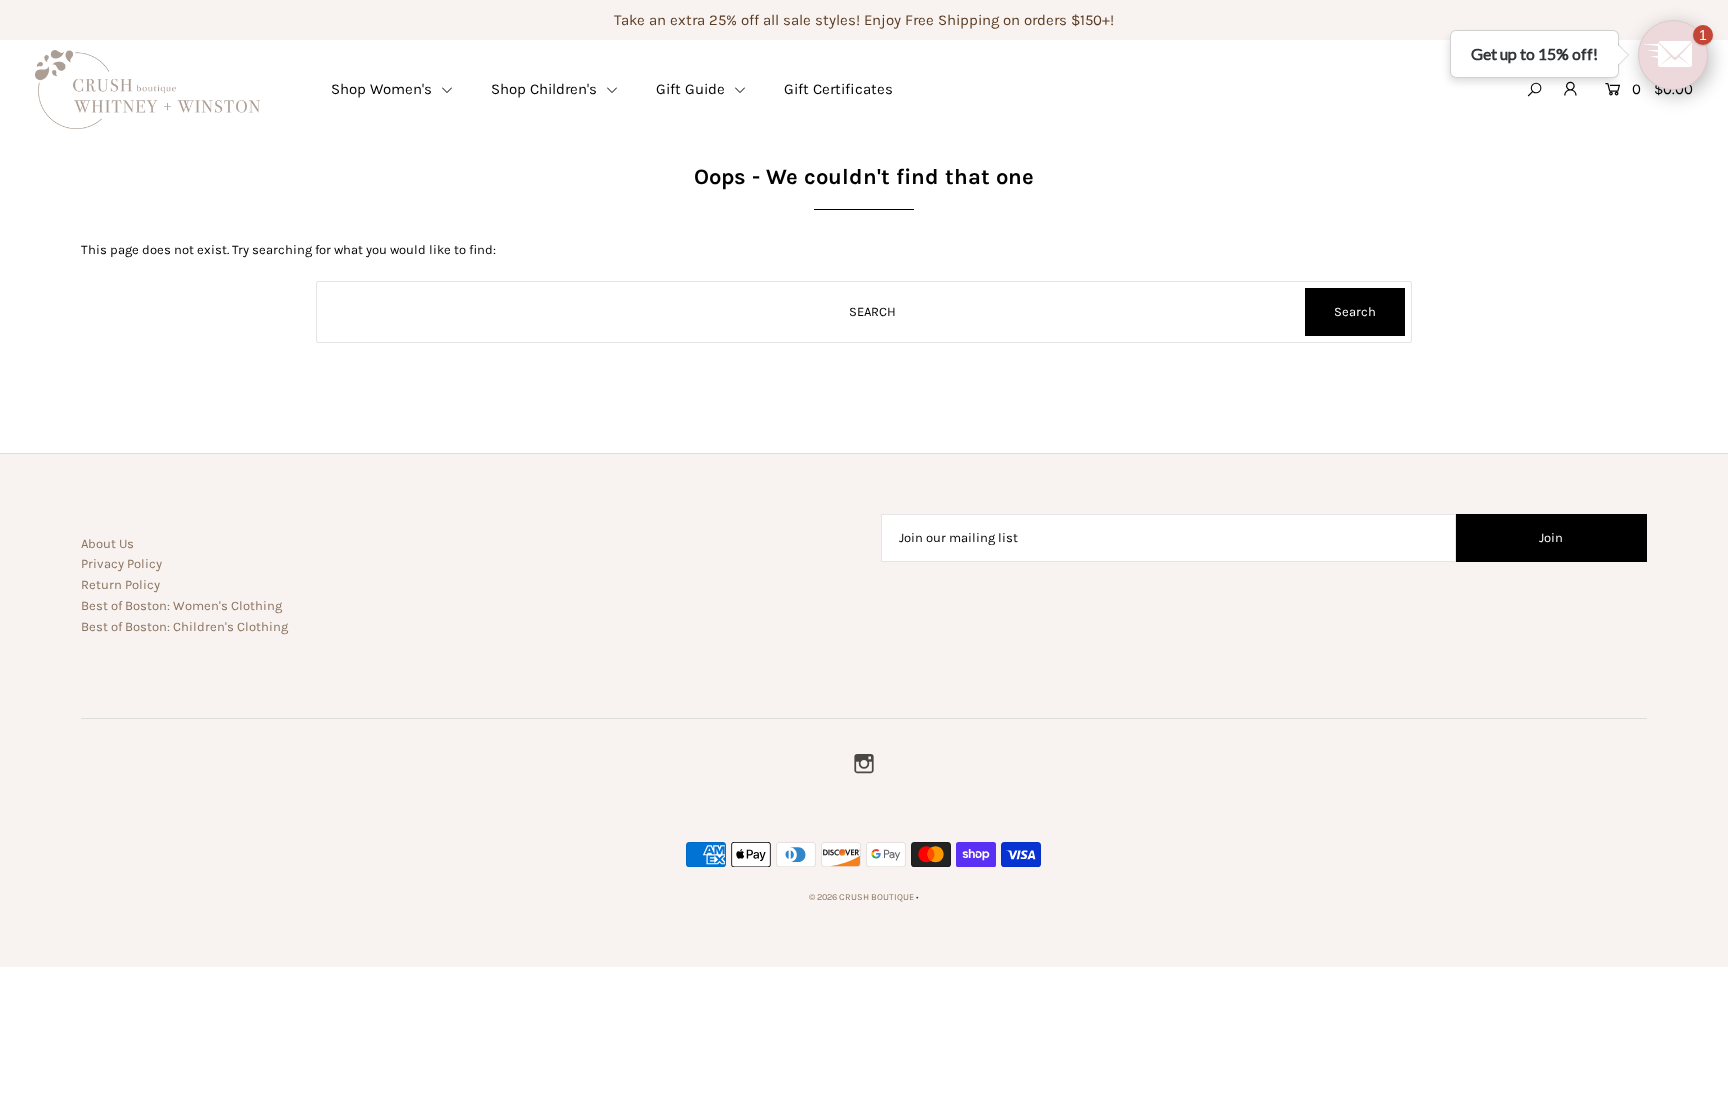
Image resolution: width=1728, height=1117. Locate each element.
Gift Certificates (838, 89)
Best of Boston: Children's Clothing (184, 626)
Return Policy (120, 584)
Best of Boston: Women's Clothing (181, 605)
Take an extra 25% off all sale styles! (737, 20)
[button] (1673, 55)
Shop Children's (546, 89)
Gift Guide (692, 89)
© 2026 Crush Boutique (861, 897)
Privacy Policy (121, 563)
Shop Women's (383, 89)
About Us (107, 543)
